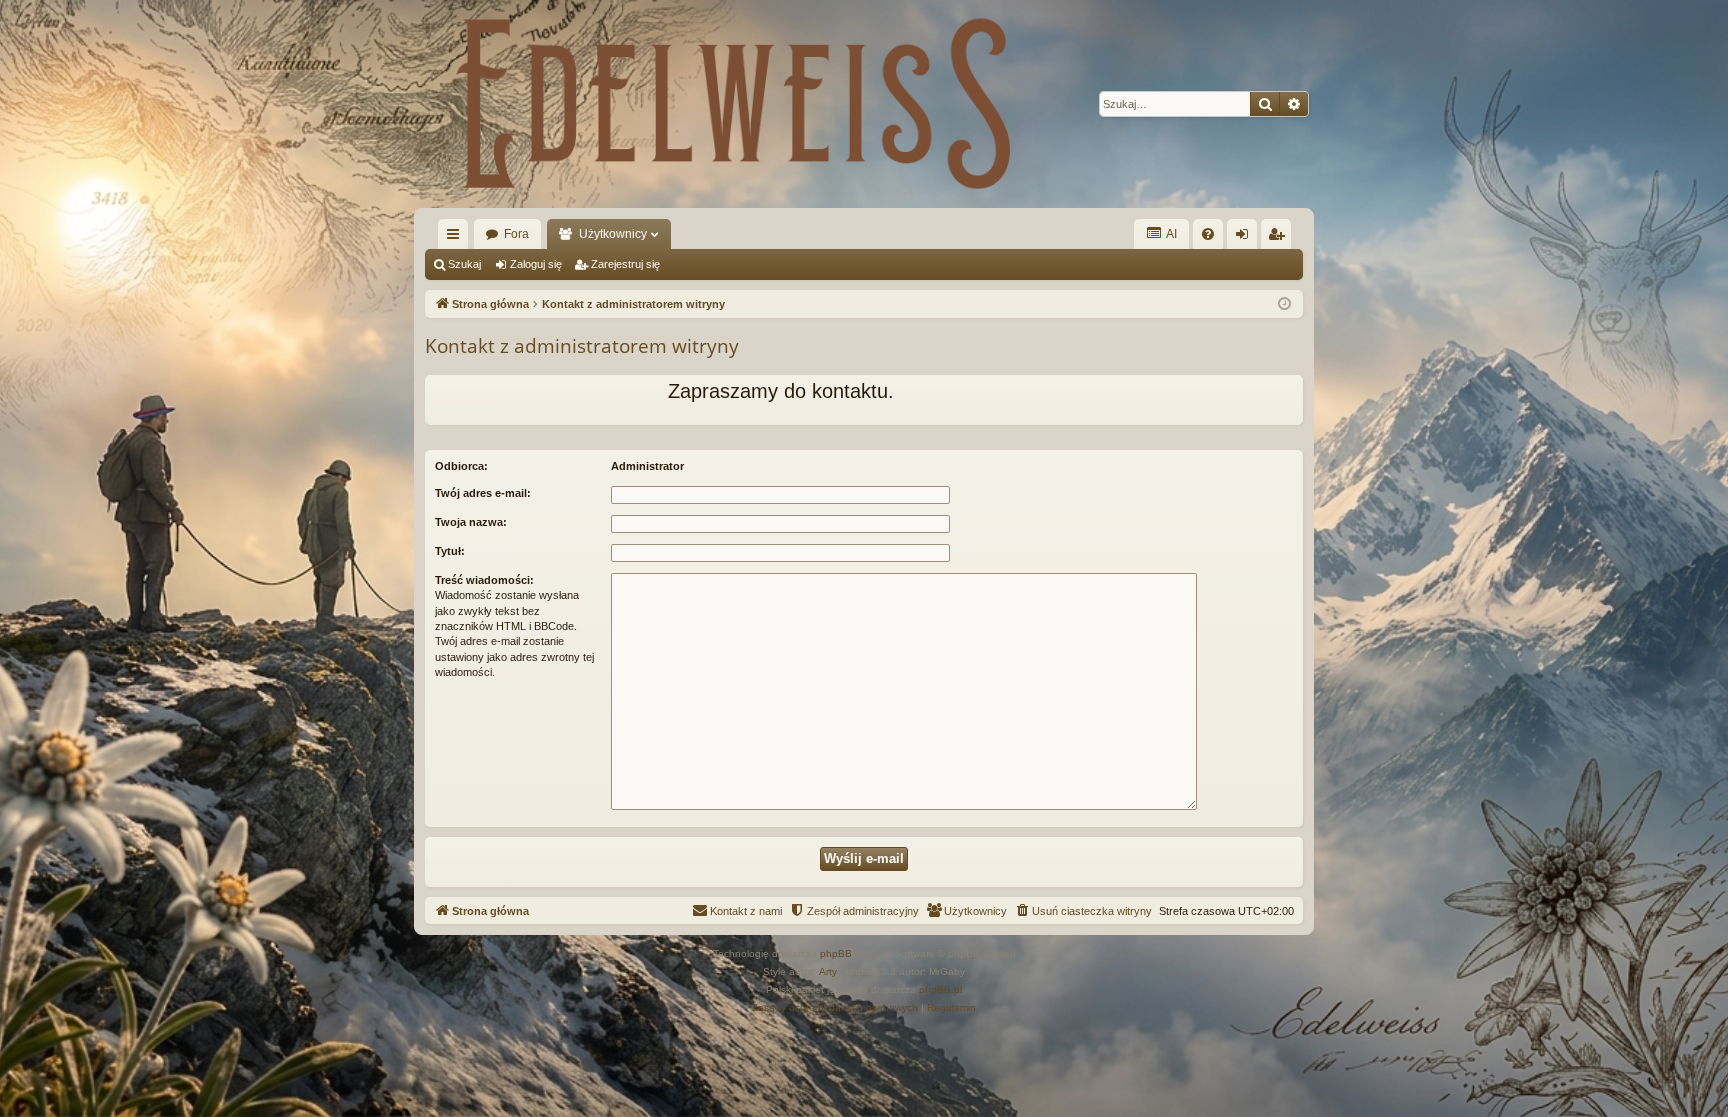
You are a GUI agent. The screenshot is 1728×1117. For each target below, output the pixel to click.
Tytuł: (450, 551)
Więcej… (457, 238)
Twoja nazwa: (471, 522)
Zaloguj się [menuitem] (1246, 238)
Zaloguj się (536, 264)
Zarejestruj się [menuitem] (1280, 238)
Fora (516, 234)
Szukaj (464, 264)
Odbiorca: (461, 466)
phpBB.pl (940, 989)
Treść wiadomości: (484, 580)
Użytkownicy (613, 234)
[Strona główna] (734, 104)
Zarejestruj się (625, 264)
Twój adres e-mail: (483, 493)
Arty (828, 971)
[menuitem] (1208, 234)
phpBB (836, 953)
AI (1170, 234)
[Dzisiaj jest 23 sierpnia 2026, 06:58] (1284, 304)
